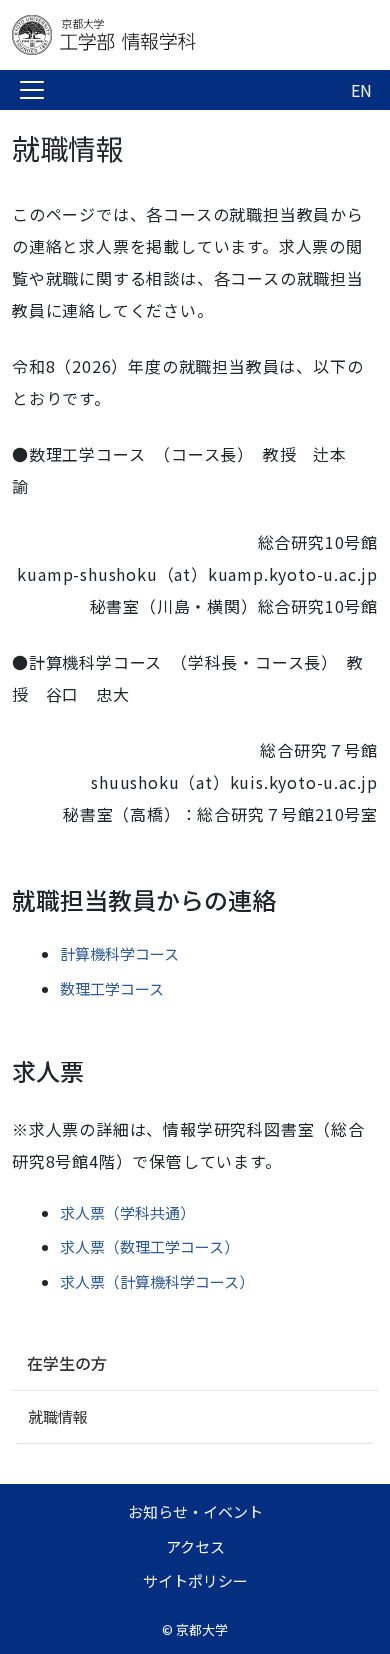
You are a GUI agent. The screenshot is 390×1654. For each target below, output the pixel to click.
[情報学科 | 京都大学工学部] (172, 35)
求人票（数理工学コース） (149, 1246)
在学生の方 (67, 1363)
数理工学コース (112, 988)
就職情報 (58, 1416)
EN (361, 90)
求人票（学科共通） (127, 1212)
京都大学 (202, 1629)
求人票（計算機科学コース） (157, 1281)
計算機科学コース (119, 953)
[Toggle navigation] (32, 90)
